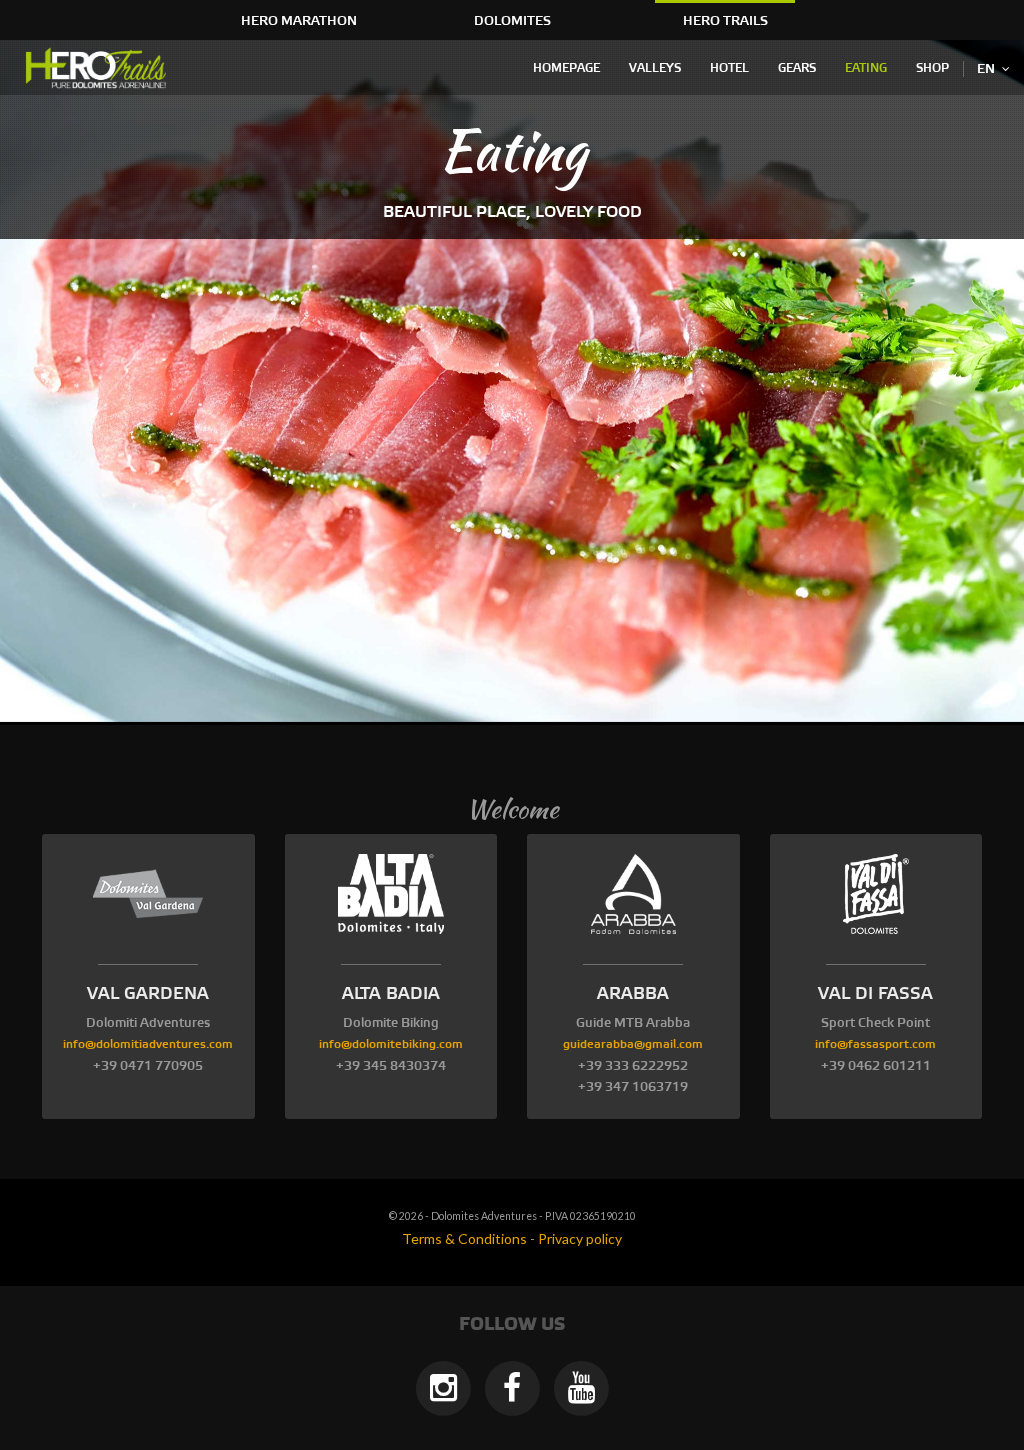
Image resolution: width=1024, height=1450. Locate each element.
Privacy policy (580, 1238)
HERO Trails (725, 21)
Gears (797, 68)
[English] (100, 68)
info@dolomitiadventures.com (148, 1044)
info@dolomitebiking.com (391, 1044)
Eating (866, 68)
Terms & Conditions (464, 1238)
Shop (932, 68)
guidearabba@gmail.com (633, 1044)
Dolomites (512, 21)
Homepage (566, 68)
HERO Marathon (299, 21)
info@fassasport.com (875, 1044)
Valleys (655, 68)
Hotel (729, 68)
